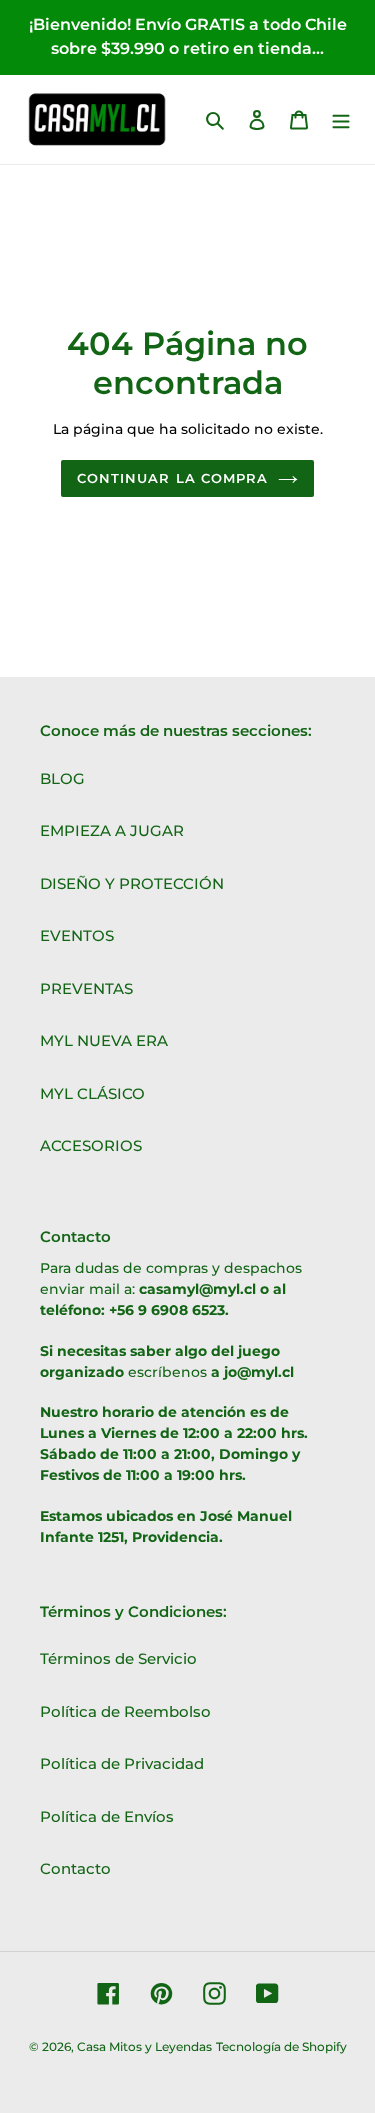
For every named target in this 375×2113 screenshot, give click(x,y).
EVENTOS (77, 935)
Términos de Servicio (118, 1658)
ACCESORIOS (91, 1145)
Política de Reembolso (125, 1711)
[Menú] (341, 119)
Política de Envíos (107, 1816)
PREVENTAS (86, 988)
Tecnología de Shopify (281, 2046)
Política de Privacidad (122, 1763)
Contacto (75, 1868)
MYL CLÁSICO (92, 1093)
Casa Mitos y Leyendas (144, 2046)
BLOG (62, 778)
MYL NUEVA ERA (104, 1040)
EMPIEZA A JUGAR (112, 830)
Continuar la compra (172, 478)
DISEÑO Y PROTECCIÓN (132, 883)
